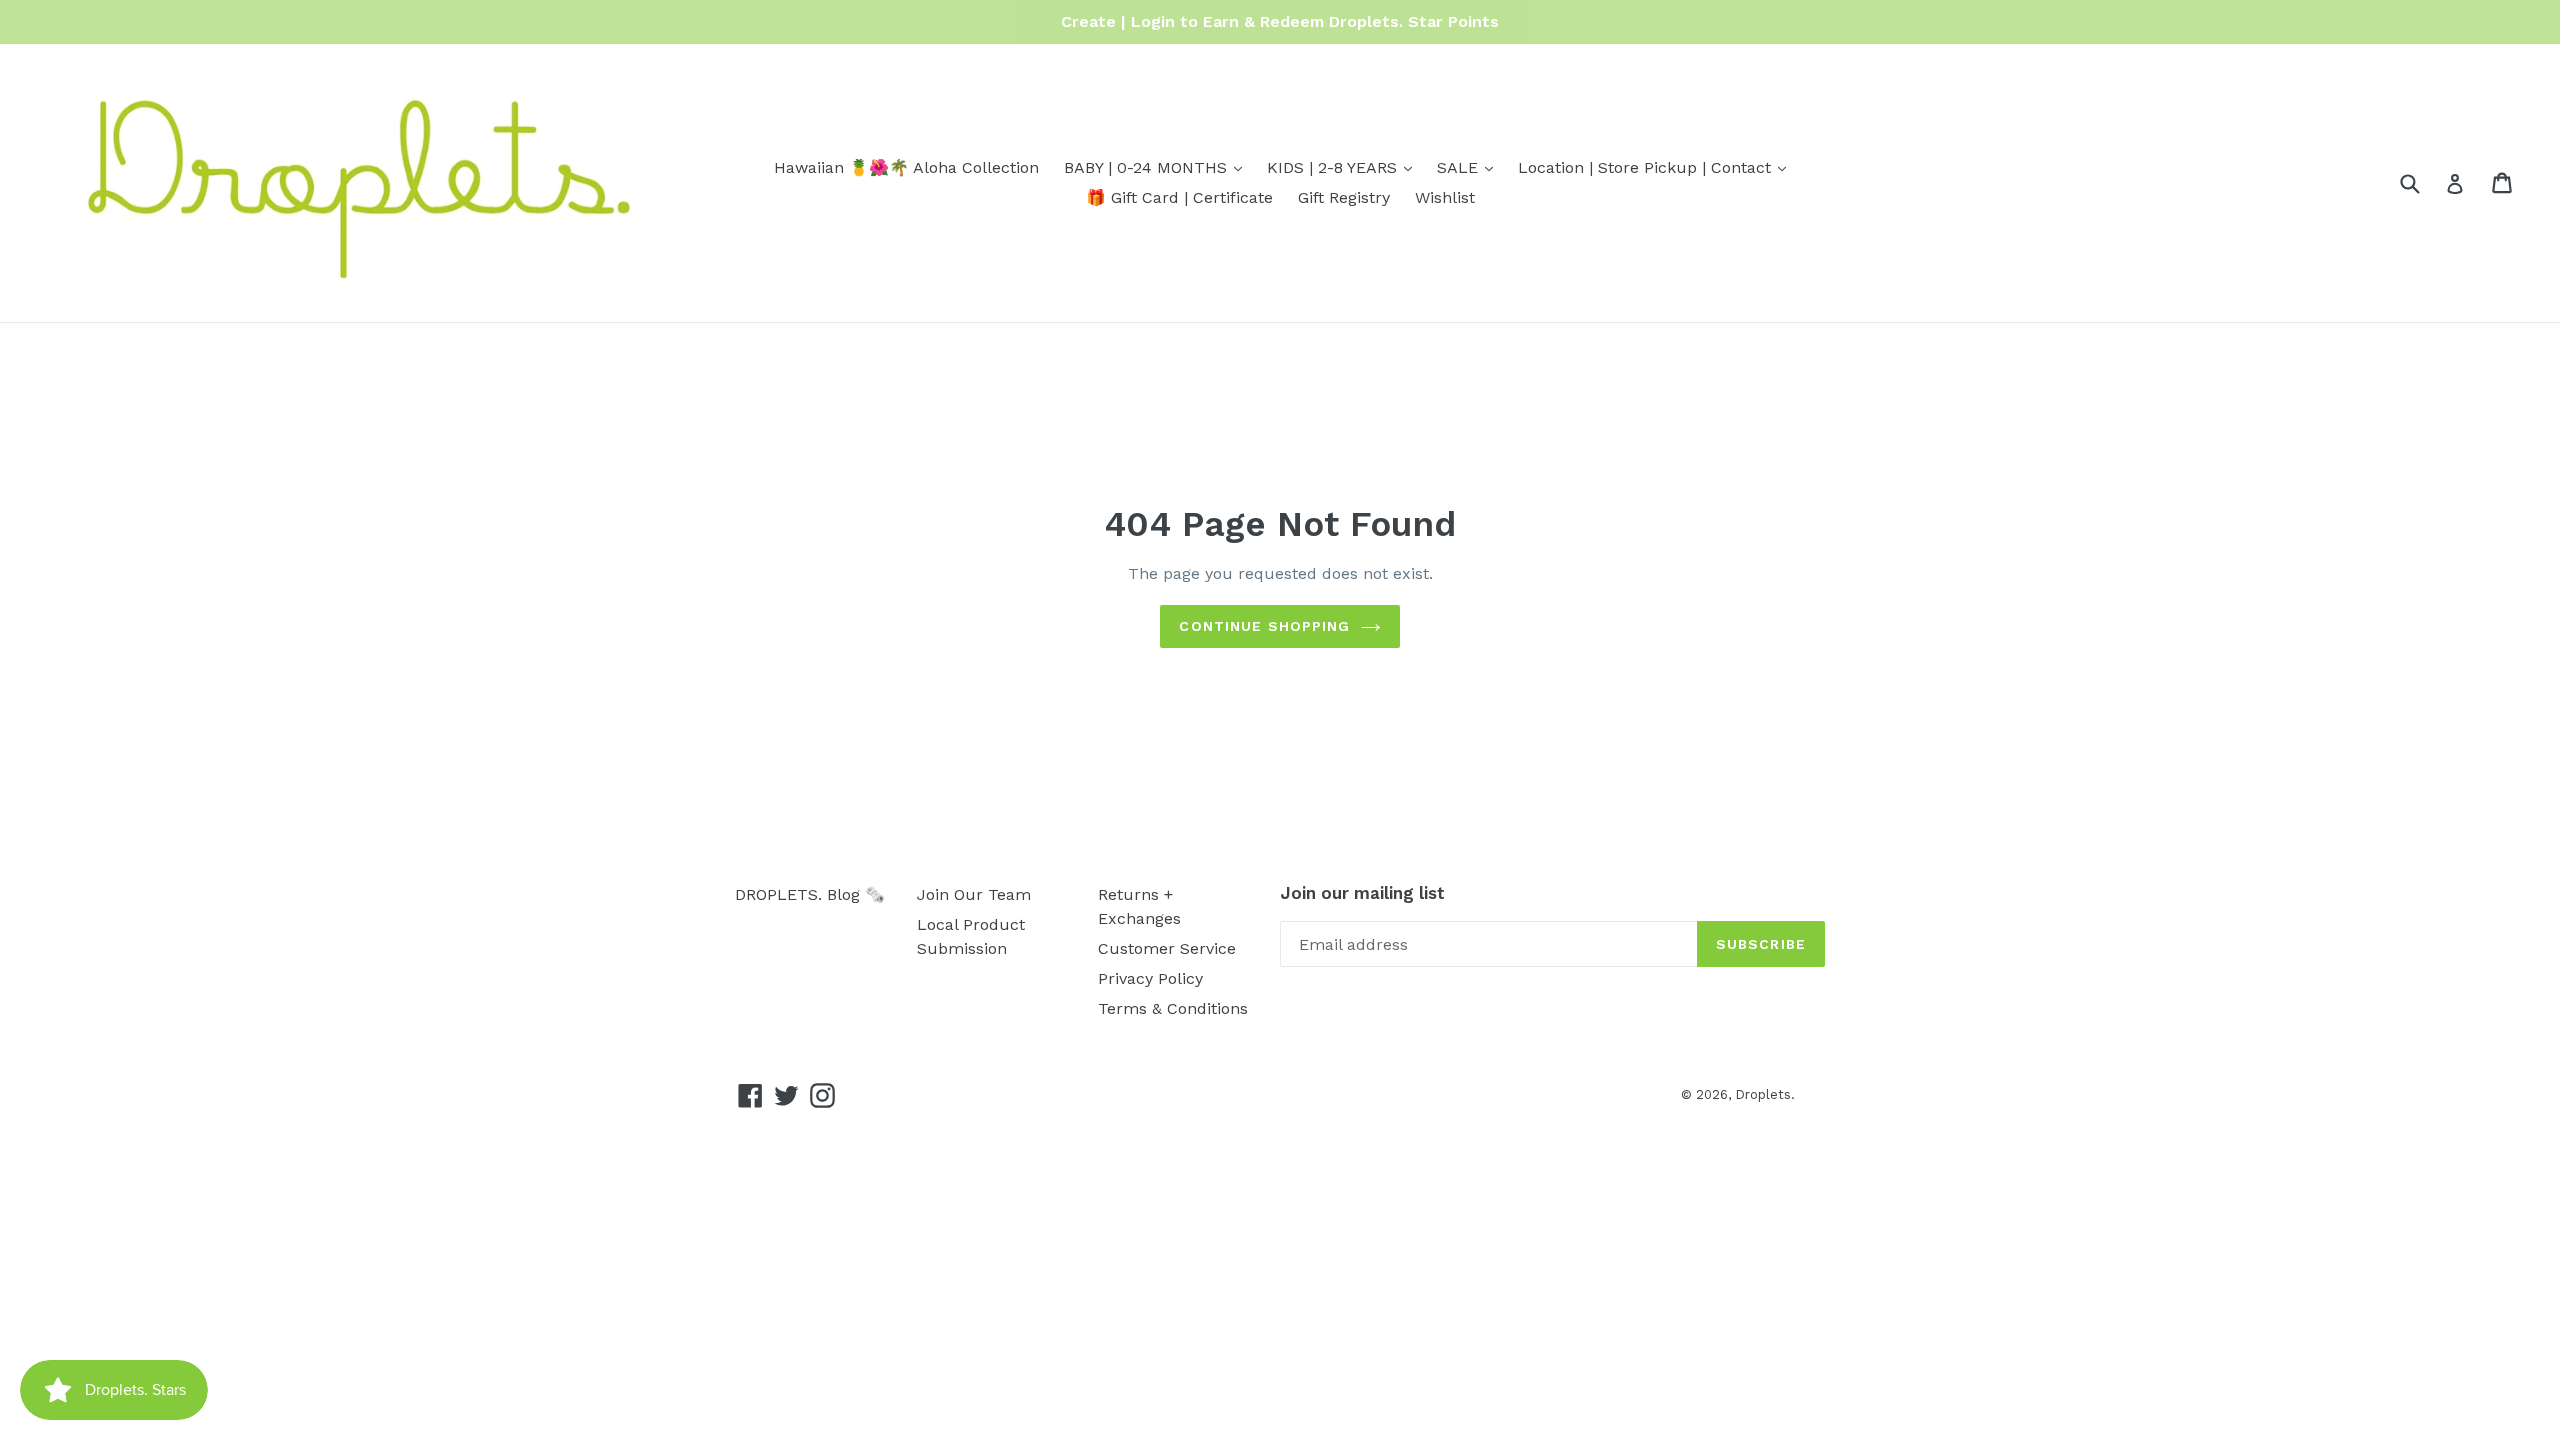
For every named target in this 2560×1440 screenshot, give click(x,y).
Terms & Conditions (1173, 1008)
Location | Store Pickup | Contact (1657, 167)
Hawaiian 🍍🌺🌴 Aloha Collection (906, 167)
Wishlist (1445, 197)
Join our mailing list (1362, 893)
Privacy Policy (1150, 978)
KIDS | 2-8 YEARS (1344, 167)
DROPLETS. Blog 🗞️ (810, 894)
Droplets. (1765, 1094)
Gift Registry (1344, 197)
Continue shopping (1264, 626)
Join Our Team (974, 894)
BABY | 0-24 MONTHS (1158, 167)
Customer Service (1167, 948)
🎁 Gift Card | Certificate (1179, 197)
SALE (1470, 167)
